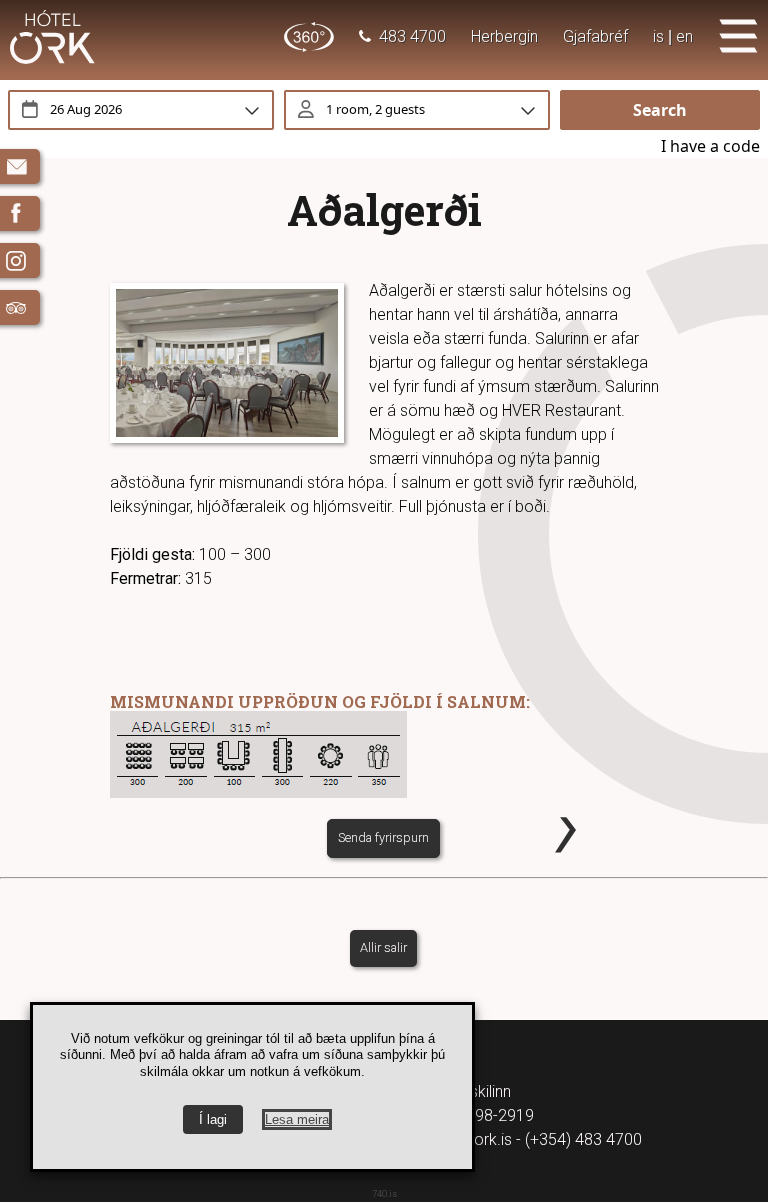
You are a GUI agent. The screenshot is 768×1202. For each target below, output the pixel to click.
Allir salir (383, 947)
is (658, 36)
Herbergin (504, 36)
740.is (384, 1193)
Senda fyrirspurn (383, 837)
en (684, 36)
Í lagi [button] (213, 1119)
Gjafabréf (595, 36)
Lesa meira (297, 1119)
